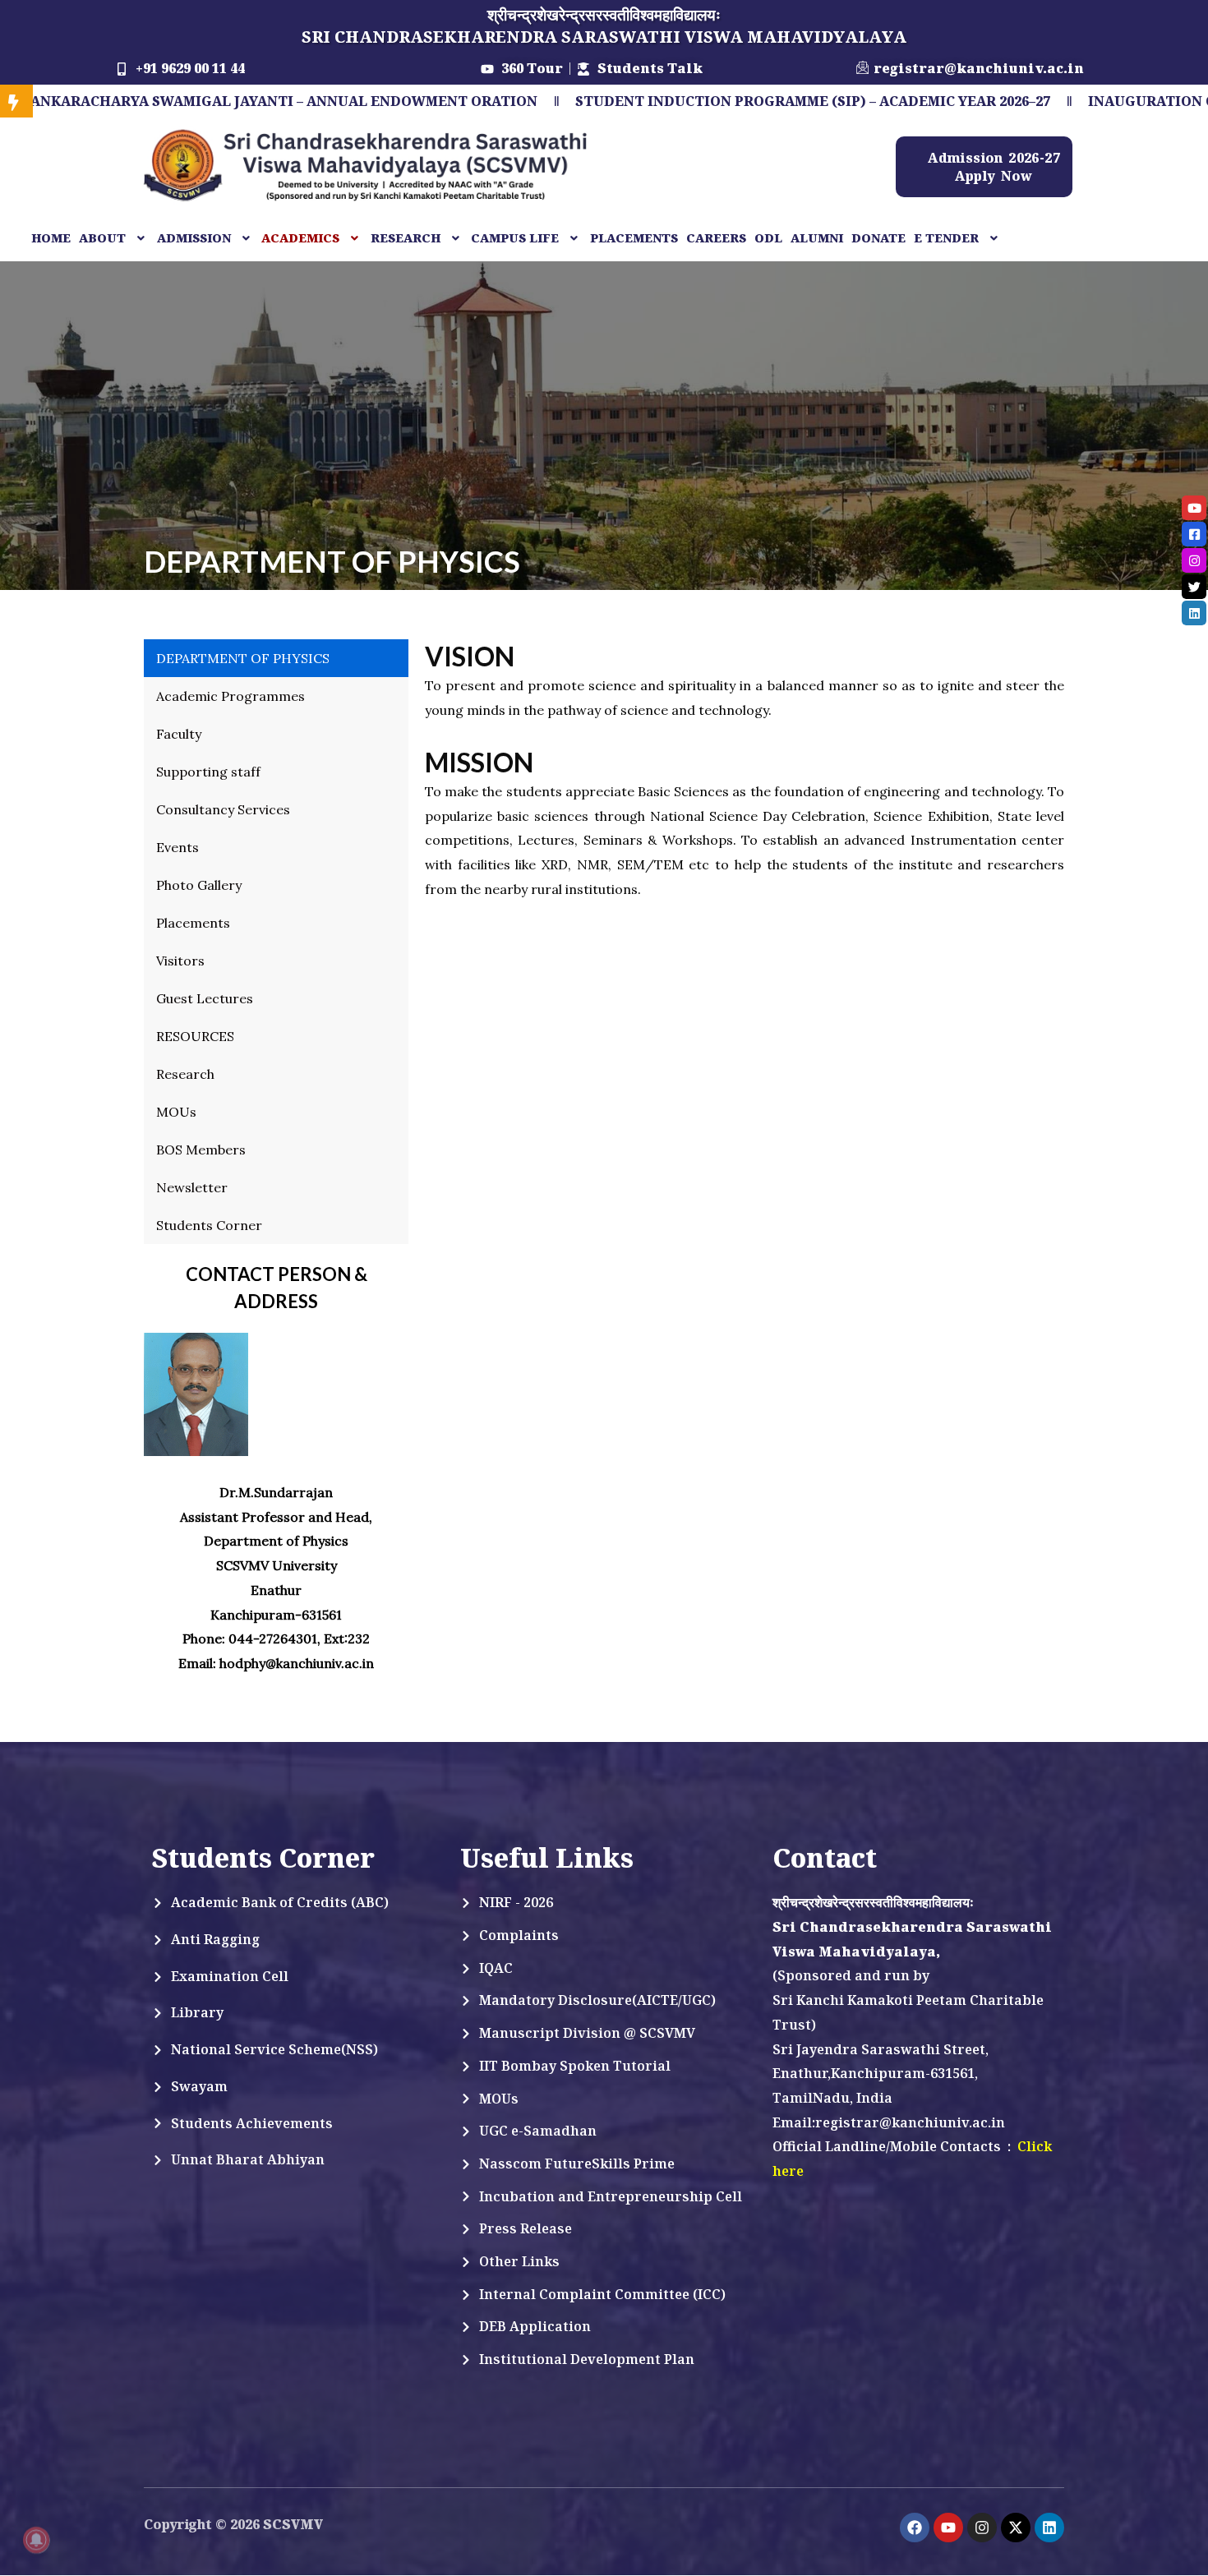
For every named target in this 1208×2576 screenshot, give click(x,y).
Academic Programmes (231, 696)
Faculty (179, 734)
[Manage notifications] (36, 2540)
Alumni (817, 238)
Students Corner (209, 1225)
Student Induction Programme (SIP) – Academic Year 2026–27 (703, 101)
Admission (194, 238)
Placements (634, 238)
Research (185, 1074)
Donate (878, 238)
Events (178, 847)
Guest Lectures (205, 998)
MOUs (176, 1112)
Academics (300, 238)
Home (51, 238)
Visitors (180, 961)
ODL (768, 238)
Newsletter (192, 1187)
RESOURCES (195, 1036)
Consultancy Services (223, 809)
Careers (716, 238)
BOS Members (201, 1150)
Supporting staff (208, 772)
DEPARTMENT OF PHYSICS (243, 658)
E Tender (946, 238)
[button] (114, 238)
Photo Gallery (199, 885)
